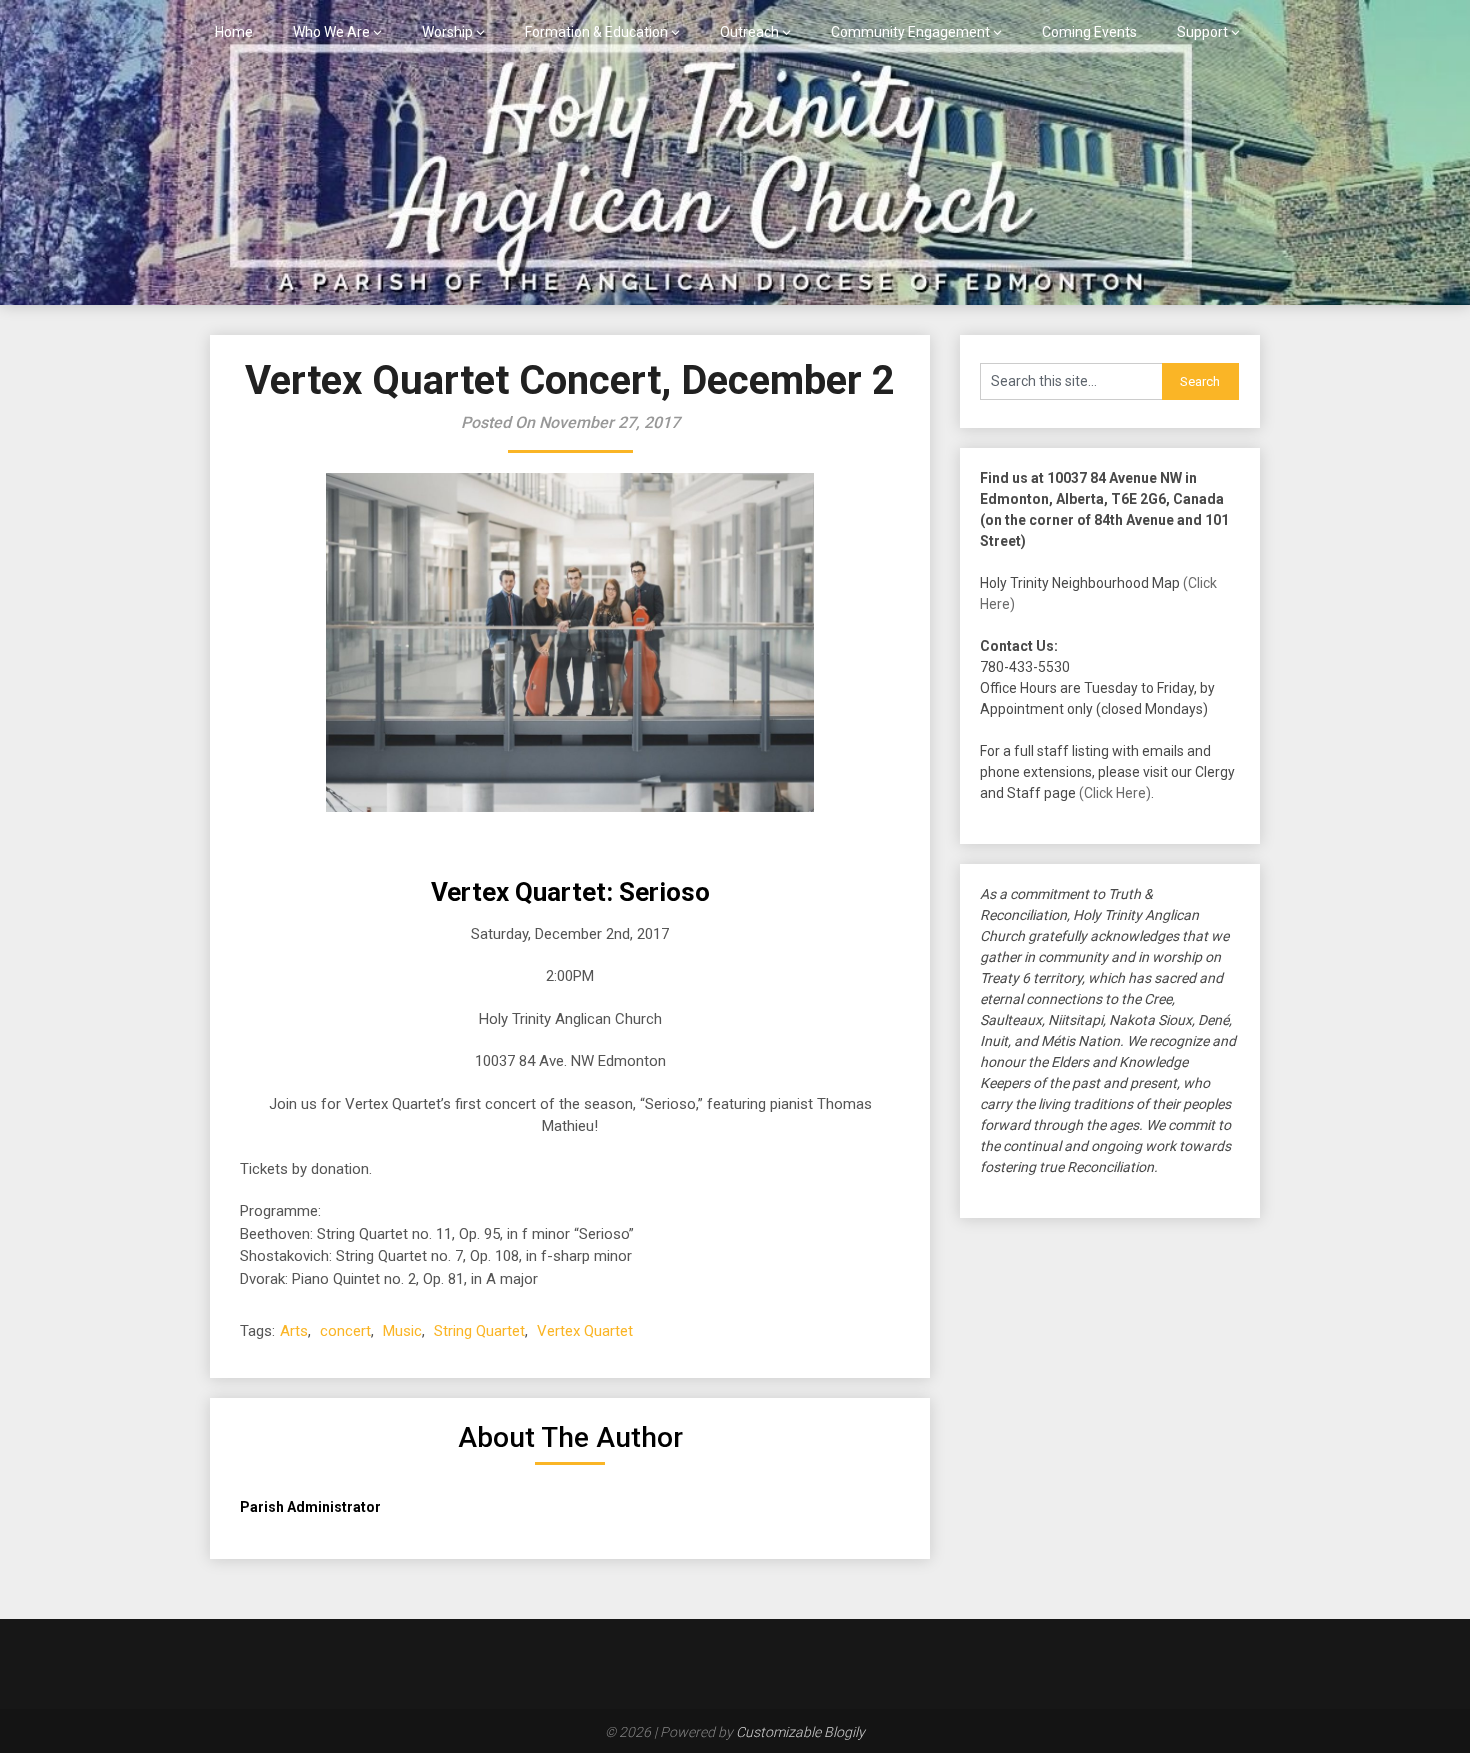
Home (234, 32)
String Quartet (479, 1331)
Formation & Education (596, 32)
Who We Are (331, 32)
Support (1202, 32)
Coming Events (1089, 32)
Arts (294, 1331)
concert (345, 1331)
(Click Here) (1115, 793)
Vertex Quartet (585, 1331)
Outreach (749, 32)
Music (402, 1331)
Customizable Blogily (800, 1732)
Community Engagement (910, 32)
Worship (447, 32)
